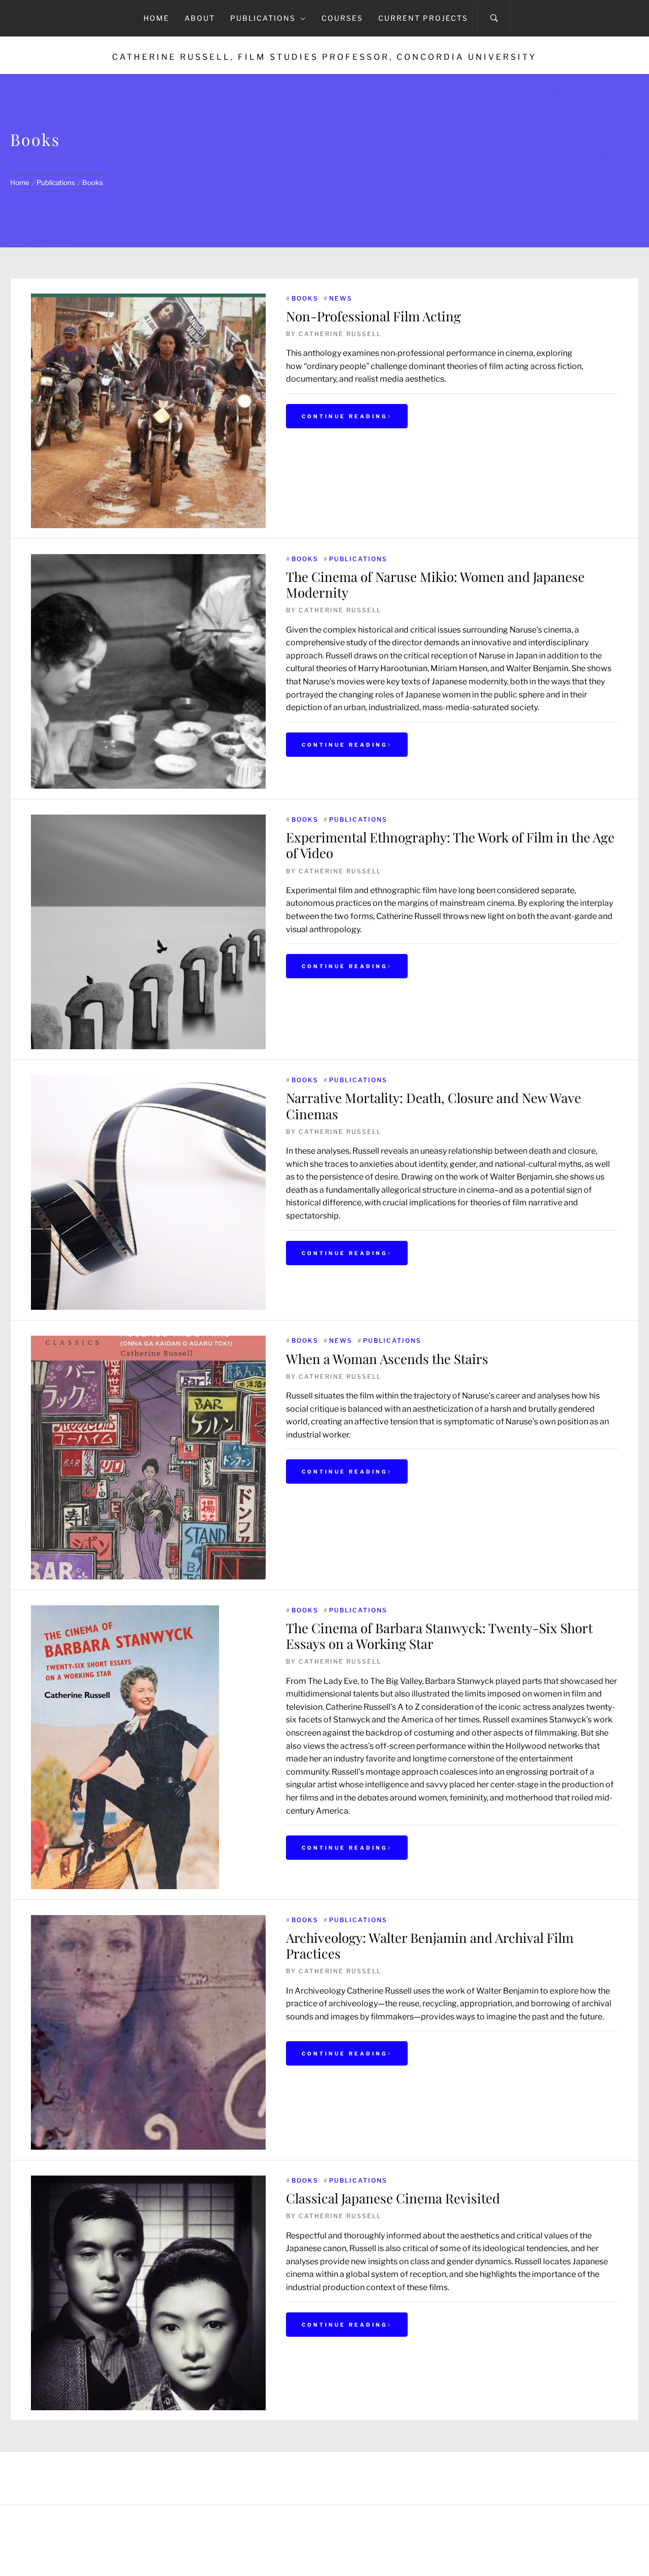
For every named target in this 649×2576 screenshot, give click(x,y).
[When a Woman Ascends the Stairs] (148, 1342)
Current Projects (423, 18)
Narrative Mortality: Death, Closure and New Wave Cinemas (434, 1106)
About (200, 18)
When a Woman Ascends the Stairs (387, 1359)
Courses (342, 18)
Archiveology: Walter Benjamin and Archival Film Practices (430, 1945)
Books (305, 298)
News (341, 298)
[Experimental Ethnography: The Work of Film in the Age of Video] (148, 821)
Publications (263, 18)
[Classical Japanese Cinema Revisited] (148, 2182)
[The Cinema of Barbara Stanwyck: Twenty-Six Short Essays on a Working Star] (125, 1612)
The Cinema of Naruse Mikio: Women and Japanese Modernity (435, 584)
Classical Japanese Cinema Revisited (393, 2198)
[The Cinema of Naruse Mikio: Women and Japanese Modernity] (148, 560)
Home (156, 18)
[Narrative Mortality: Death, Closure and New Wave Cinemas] (148, 1081)
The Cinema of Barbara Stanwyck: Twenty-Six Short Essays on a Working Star (439, 1636)
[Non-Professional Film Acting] (148, 411)
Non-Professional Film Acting (373, 316)
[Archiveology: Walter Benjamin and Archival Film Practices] (148, 1921)
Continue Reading (345, 416)
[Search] (494, 18)
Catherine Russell (340, 334)
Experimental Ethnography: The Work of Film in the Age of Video (450, 845)
